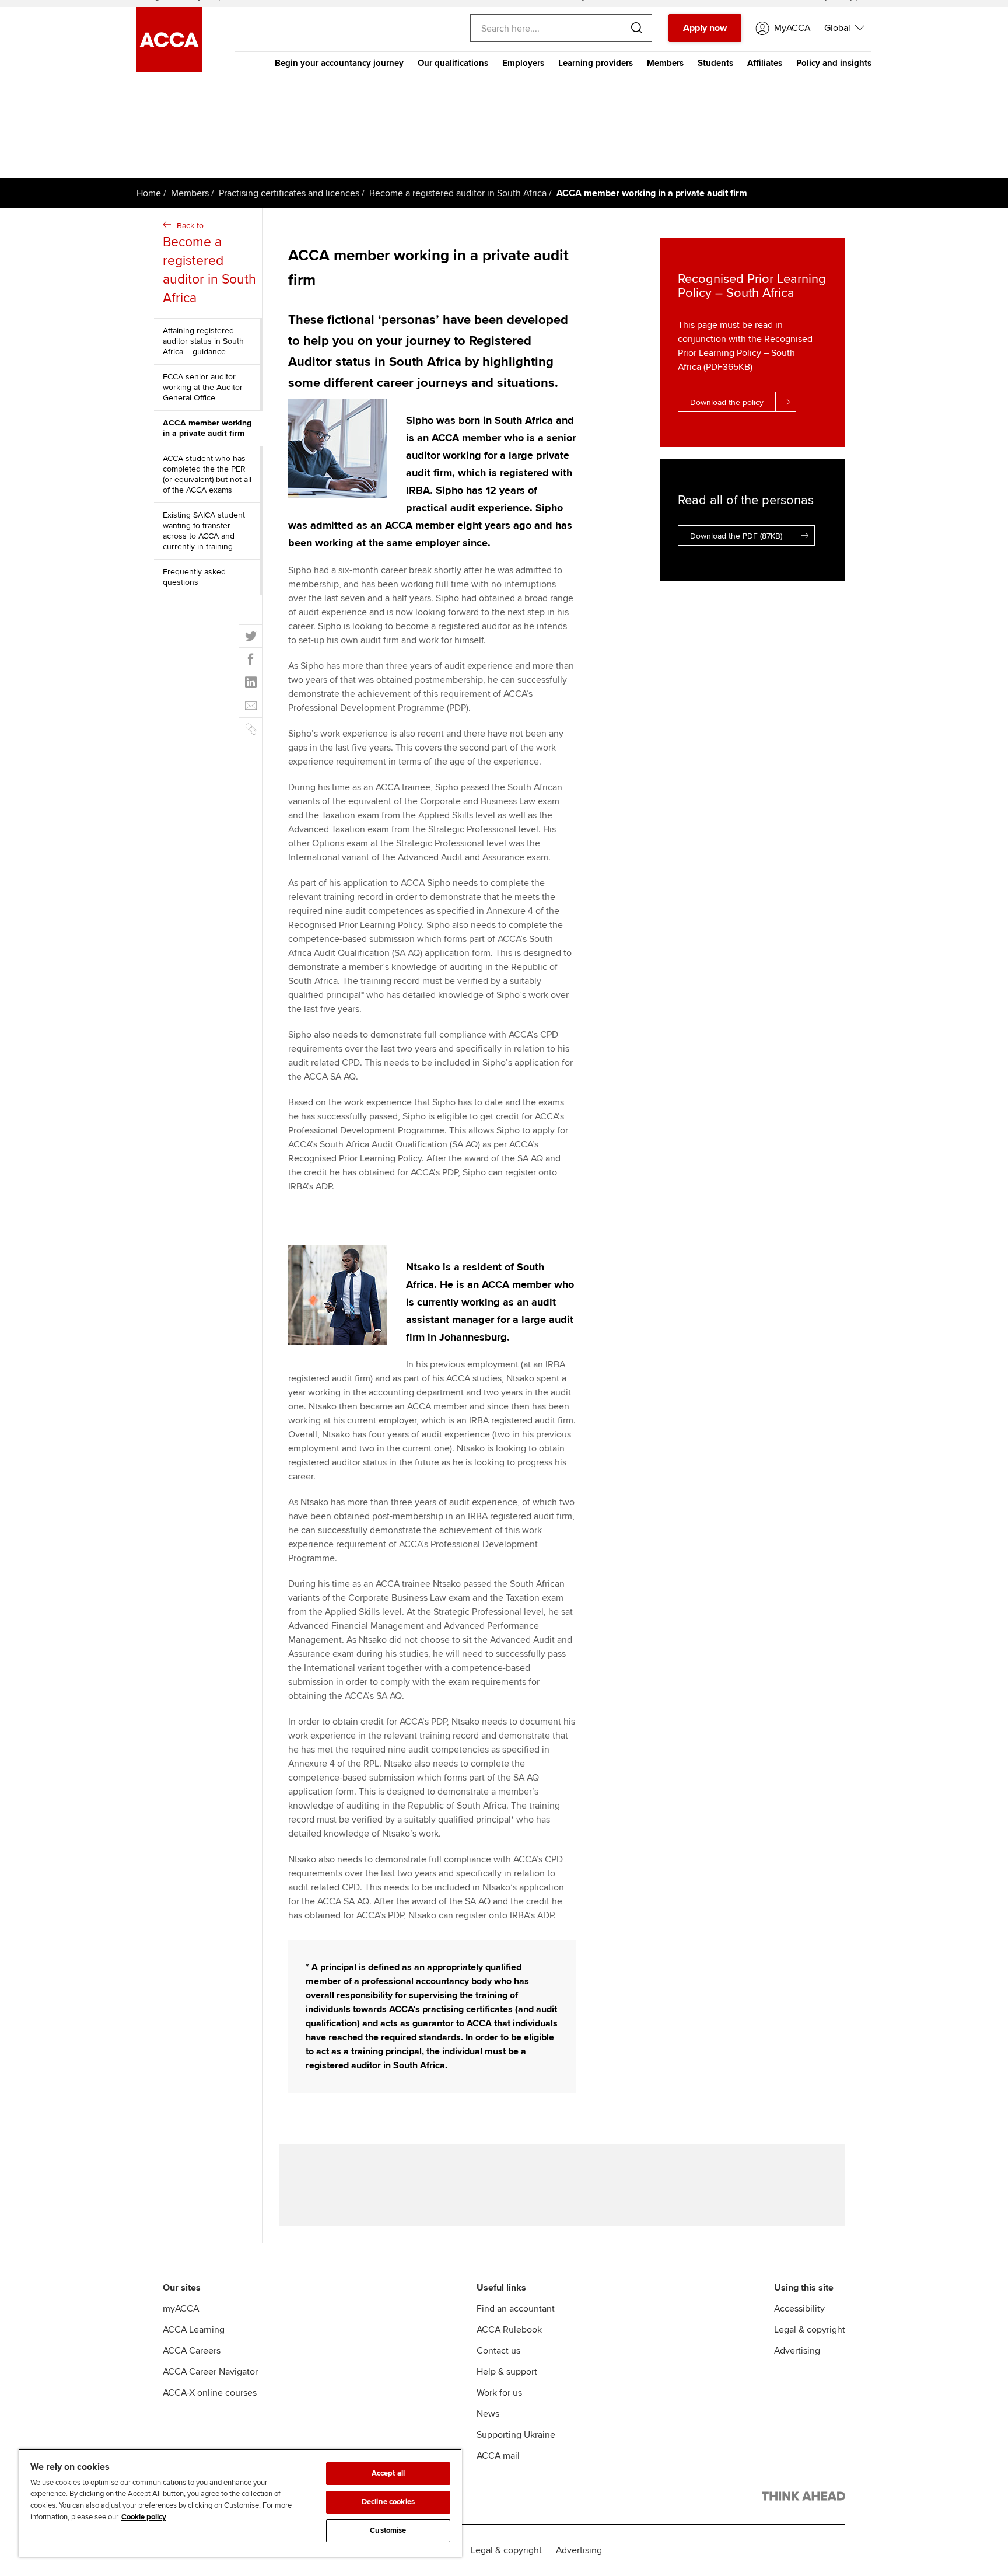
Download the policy (727, 402)
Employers (523, 63)
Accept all (388, 2473)
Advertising (797, 2351)
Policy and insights (834, 63)
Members (665, 63)
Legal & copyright (810, 2330)
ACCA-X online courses (210, 2393)
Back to (209, 263)
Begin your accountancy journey (339, 63)
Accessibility (799, 2309)
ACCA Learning (194, 2330)
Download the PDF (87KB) (736, 536)
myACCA (181, 2309)
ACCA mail (498, 2456)
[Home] (169, 69)
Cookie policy (144, 2517)
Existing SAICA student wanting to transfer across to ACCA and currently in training (204, 531)
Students (715, 63)
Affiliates (765, 63)
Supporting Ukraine (516, 2435)
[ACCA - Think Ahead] (804, 2498)
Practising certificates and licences (289, 193)
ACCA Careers (192, 2351)
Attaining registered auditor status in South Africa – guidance (203, 341)
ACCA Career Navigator (210, 2372)
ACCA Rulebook (509, 2330)
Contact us (498, 2351)
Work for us (499, 2393)
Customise (388, 2530)
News (488, 2414)
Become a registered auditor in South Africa (458, 193)
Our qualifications (453, 63)
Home (149, 193)
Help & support (507, 2372)
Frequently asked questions (194, 577)
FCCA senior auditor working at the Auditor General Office (203, 387)
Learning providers (596, 63)
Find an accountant (516, 2309)
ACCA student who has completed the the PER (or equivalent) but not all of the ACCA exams (207, 474)
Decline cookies (388, 2502)
